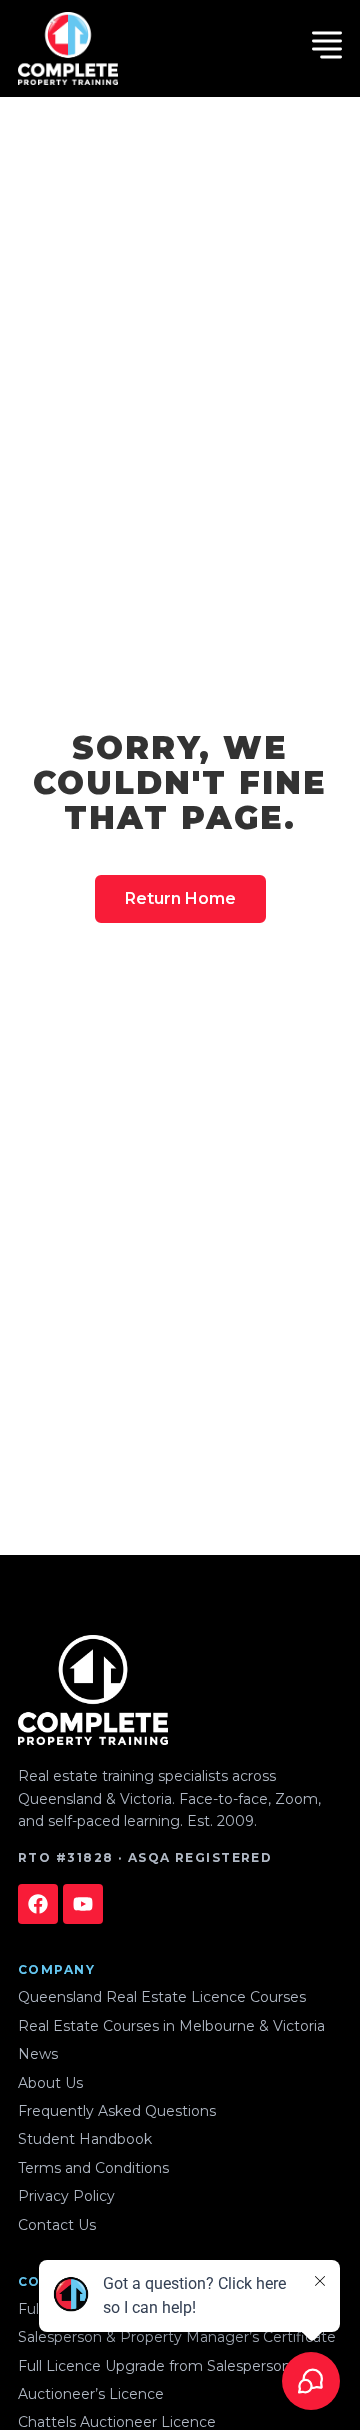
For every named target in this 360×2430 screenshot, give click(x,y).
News (38, 2054)
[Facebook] (38, 1904)
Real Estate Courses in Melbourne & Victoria (171, 2026)
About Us (50, 2083)
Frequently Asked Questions (117, 2111)
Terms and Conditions (93, 2168)
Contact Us (57, 2225)
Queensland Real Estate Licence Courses (162, 1997)
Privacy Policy (66, 2196)
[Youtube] (83, 1904)
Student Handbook (85, 2139)
